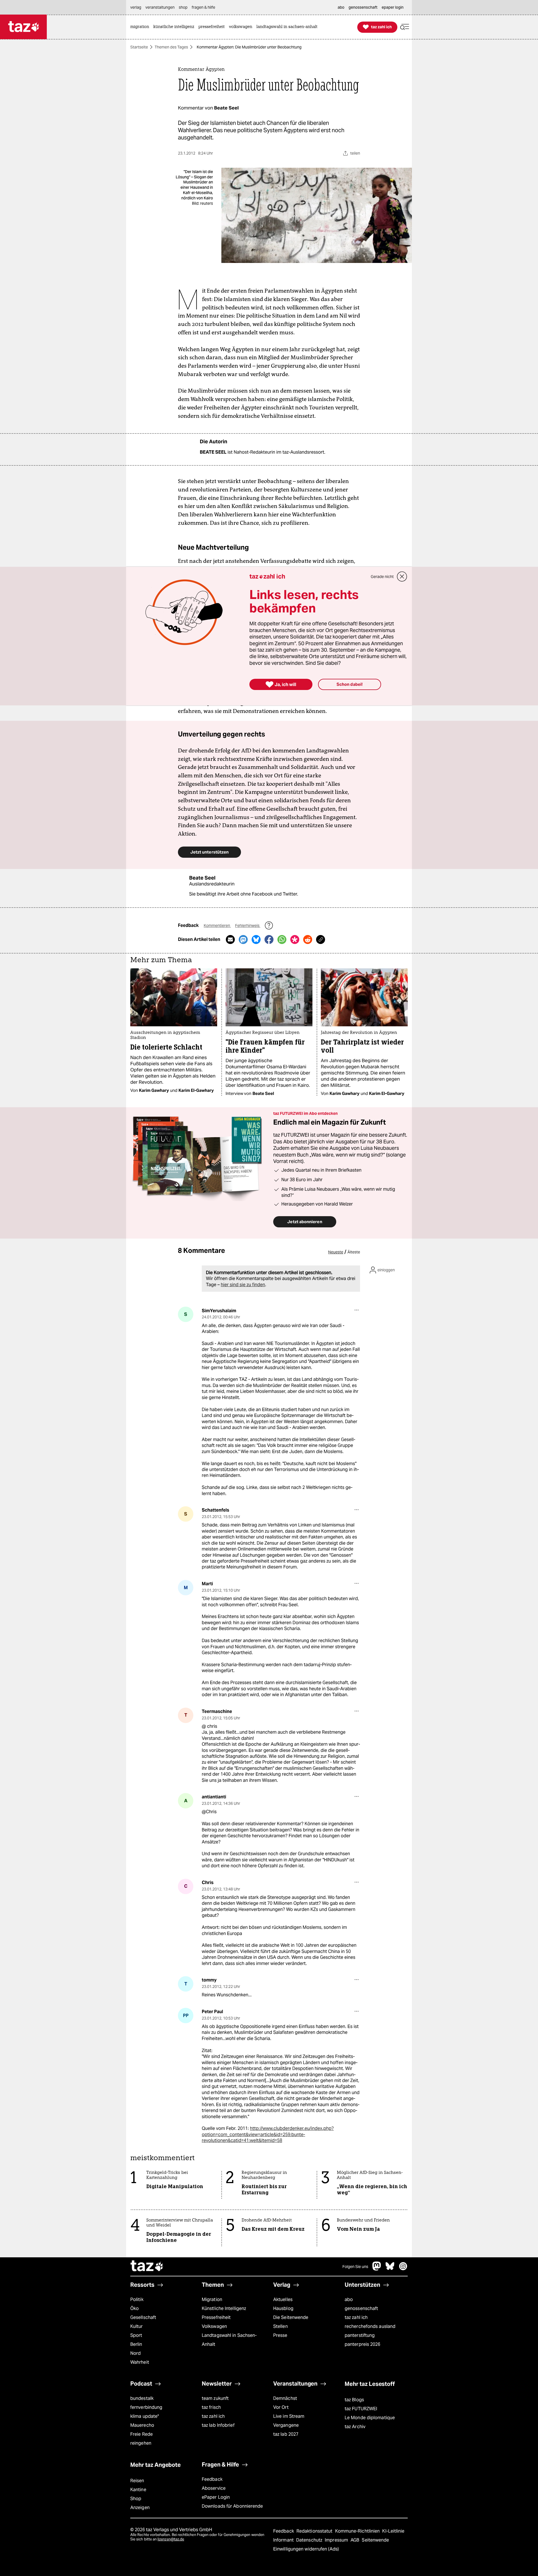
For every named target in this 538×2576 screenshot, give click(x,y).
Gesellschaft (143, 2317)
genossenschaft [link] (363, 7)
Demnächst (285, 2398)
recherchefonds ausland (370, 2326)
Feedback (212, 2479)
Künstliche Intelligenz (224, 2308)
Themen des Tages (171, 47)
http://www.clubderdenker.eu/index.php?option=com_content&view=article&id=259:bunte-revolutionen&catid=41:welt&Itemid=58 (268, 2134)
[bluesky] (390, 2269)
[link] (141, 27)
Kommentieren (217, 926)
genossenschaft (361, 2308)
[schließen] (402, 577)
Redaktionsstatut (315, 2531)
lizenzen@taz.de (171, 2539)
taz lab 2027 (286, 2434)
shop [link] (183, 7)
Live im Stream (289, 2416)
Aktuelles (283, 2299)
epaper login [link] (393, 7)
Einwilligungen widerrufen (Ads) (306, 2549)
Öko (134, 2308)
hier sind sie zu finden (243, 1285)
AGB (355, 2540)
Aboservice (214, 2488)
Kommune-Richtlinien (358, 2531)
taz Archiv (355, 2427)
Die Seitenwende (291, 2317)
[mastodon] (377, 2269)
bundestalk (142, 2398)
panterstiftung (360, 2335)
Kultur (137, 2326)
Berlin (136, 2344)
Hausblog (283, 2308)
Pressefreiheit (216, 2317)
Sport (136, 2335)
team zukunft (215, 2398)
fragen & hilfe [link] (203, 7)
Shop (136, 2499)
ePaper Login (216, 2497)
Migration (212, 2299)
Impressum (337, 2540)
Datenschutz (310, 2540)
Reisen (137, 2481)
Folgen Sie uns (355, 2267)
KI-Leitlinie (393, 2531)
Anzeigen (140, 2508)
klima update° (145, 2416)
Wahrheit (140, 2362)
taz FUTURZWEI (361, 2409)
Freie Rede (142, 2434)
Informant (284, 2540)
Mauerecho (142, 2425)
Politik (137, 2299)
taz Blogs (354, 2400)
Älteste (354, 1252)
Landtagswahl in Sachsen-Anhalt (229, 2340)
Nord (135, 2353)
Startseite (139, 47)
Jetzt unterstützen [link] (209, 852)
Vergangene (286, 2425)
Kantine (138, 2490)
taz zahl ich (356, 2317)
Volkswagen (214, 2326)
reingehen (141, 2443)
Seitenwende (375, 2540)
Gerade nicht (382, 577)
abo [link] (341, 7)
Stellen (280, 2326)
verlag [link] (136, 7)
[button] (405, 27)
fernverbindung (146, 2407)
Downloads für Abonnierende (232, 2506)
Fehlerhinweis (248, 926)
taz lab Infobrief (218, 2425)
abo (349, 2299)
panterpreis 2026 (363, 2344)
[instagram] (403, 2269)
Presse (280, 2335)
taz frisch (211, 2407)
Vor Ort (281, 2407)
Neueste (336, 1252)
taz (147, 2267)
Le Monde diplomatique (370, 2418)
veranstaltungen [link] (160, 7)
